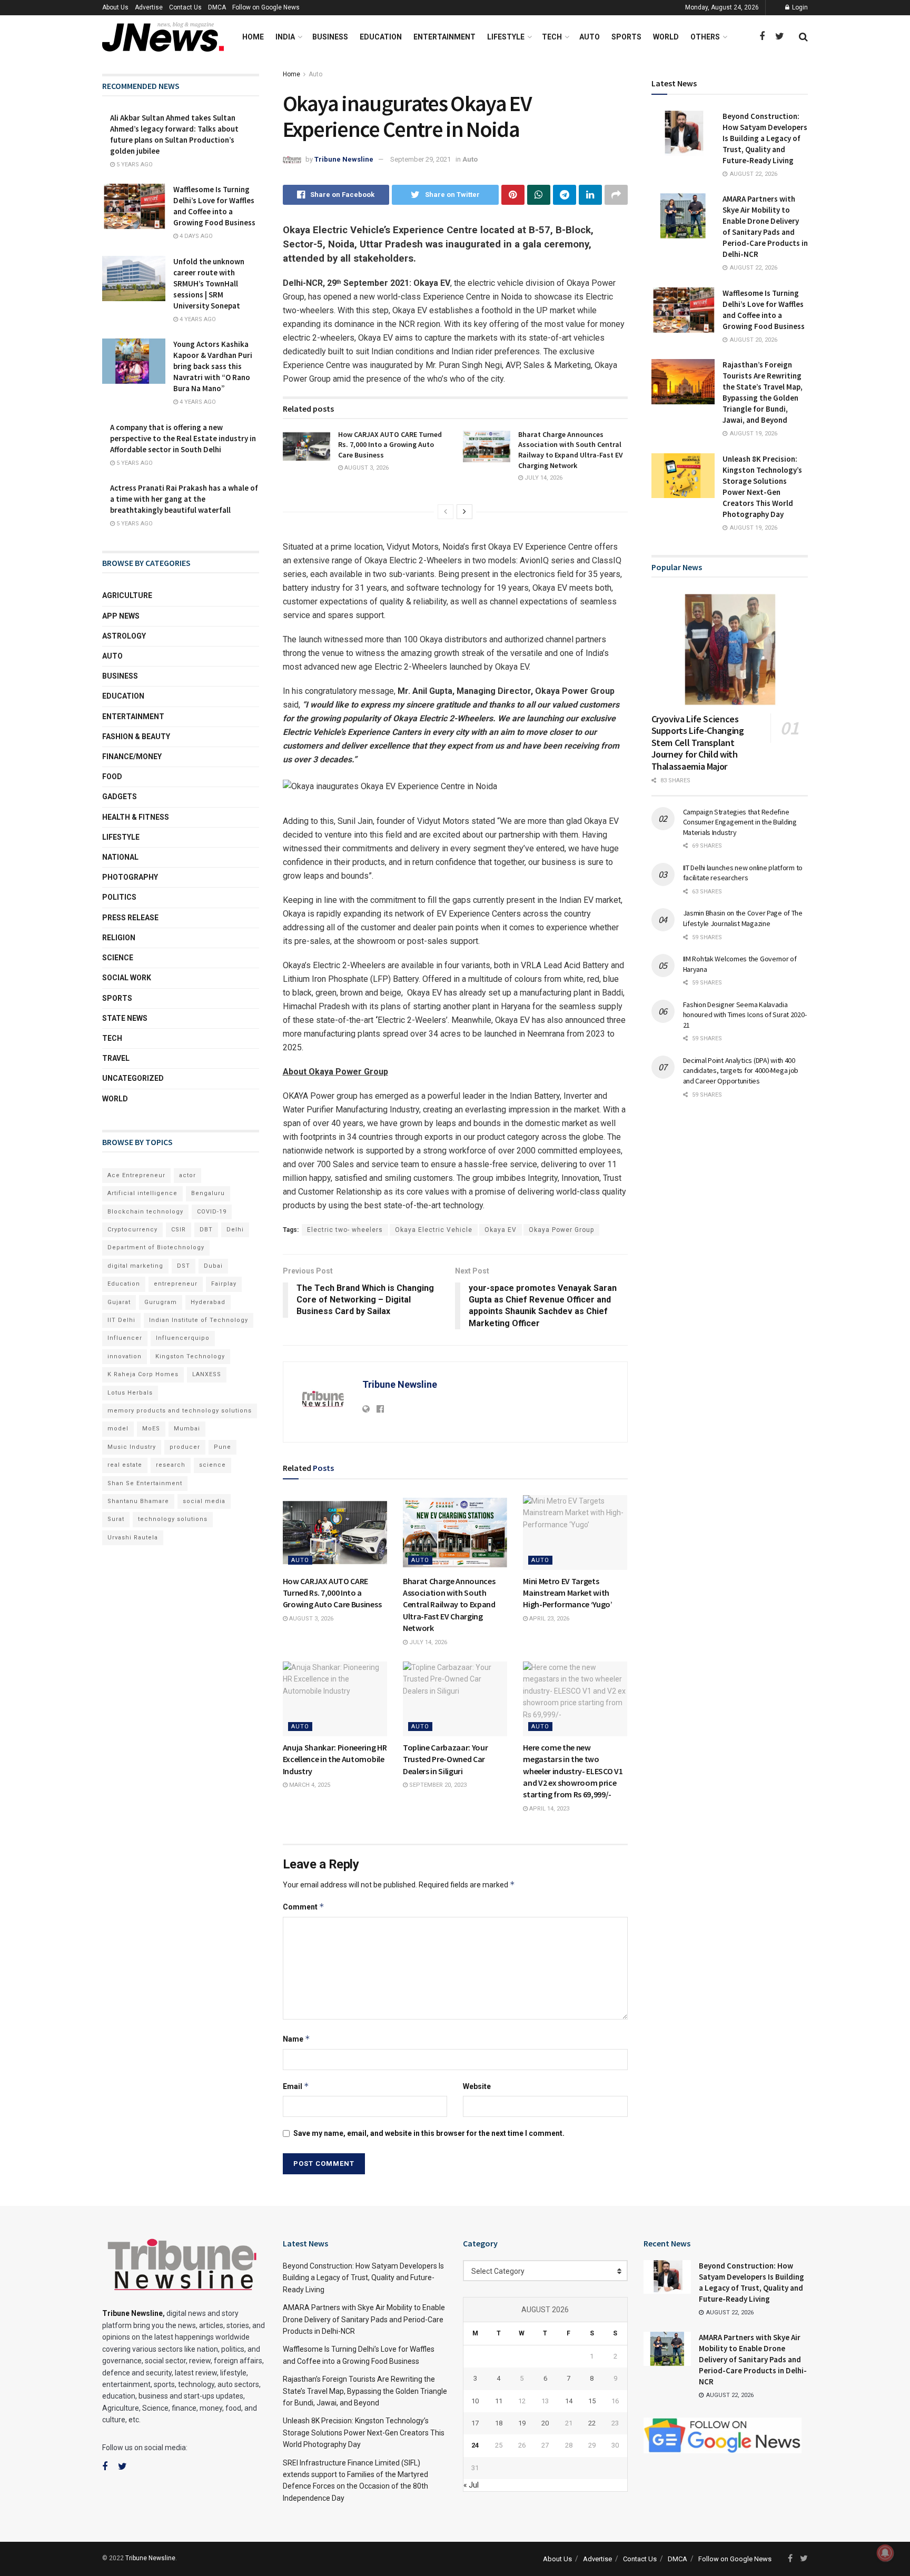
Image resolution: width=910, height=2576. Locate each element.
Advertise (149, 7)
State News (125, 1018)
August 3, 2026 (366, 468)
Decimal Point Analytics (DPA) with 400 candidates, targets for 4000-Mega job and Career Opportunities (741, 1071)
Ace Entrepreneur (136, 1175)
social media (204, 1501)
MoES (151, 1429)
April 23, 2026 (548, 1619)
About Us (115, 7)
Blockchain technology (145, 1212)
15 (592, 2401)
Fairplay (224, 1284)
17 (475, 2423)
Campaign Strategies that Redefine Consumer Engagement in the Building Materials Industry (740, 822)
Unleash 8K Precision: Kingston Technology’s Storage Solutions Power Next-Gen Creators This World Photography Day (364, 2433)
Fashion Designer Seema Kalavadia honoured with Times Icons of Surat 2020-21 (745, 1015)
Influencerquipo (183, 1338)
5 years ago (134, 165)
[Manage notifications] (885, 2553)
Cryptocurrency (132, 1230)
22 (592, 2423)
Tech (552, 37)
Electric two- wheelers (345, 1230)
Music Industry (132, 1447)
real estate (125, 1465)
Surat (116, 1519)
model (118, 1429)
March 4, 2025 (309, 1785)
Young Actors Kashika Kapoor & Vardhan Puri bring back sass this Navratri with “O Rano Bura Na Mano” (213, 366)
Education (381, 37)
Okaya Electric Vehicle (434, 1230)
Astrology (124, 636)
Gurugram (161, 1302)
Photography (130, 877)
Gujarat (119, 1302)
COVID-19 (212, 1212)
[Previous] (446, 512)
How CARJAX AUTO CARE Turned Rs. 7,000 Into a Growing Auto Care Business (390, 445)
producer (185, 1447)
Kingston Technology (190, 1356)
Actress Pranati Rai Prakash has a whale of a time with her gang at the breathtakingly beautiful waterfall (184, 499)
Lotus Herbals (130, 1393)
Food (112, 777)
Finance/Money (132, 757)
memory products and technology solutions (180, 1411)
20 (545, 2423)
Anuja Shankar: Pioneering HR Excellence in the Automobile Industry (335, 1759)
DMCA (217, 7)
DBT (206, 1230)
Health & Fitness (136, 817)
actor (187, 1175)
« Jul (471, 2485)
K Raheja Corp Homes (143, 1374)
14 (569, 2401)
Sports (626, 37)
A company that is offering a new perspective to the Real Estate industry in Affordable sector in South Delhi (183, 438)
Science (118, 958)
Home (253, 37)
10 (475, 2401)
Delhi (235, 1230)
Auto (590, 37)
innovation (125, 1356)
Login (799, 7)
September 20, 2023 (437, 1785)
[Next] (464, 512)
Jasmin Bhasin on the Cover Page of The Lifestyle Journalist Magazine (743, 918)
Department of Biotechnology (156, 1247)
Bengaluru (208, 1193)
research (171, 1465)
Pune (222, 1447)
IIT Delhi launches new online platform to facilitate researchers (743, 873)
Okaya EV (501, 1230)
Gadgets (120, 797)
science (212, 1465)
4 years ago (197, 319)
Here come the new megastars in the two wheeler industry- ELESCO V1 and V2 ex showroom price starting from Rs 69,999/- (573, 1771)
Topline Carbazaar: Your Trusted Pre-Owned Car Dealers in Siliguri (446, 1759)
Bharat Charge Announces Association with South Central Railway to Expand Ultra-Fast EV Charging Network (571, 450)
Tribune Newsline (344, 159)
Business (330, 37)
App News (121, 616)
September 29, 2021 (421, 159)
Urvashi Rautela (133, 1538)
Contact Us (185, 7)
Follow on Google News (266, 7)
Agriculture (127, 595)
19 (522, 2423)
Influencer (125, 1338)
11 (499, 2401)
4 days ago (195, 236)
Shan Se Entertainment (145, 1483)
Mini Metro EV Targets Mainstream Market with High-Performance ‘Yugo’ (568, 1593)
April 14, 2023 (548, 1809)
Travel (116, 1058)
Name (296, 2039)
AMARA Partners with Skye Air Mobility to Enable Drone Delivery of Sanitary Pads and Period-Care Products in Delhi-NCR (364, 2319)
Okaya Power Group (561, 1230)
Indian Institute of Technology (199, 1320)
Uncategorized (133, 1078)
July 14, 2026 (543, 478)
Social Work (127, 978)
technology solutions (173, 1519)
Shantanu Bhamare (138, 1501)
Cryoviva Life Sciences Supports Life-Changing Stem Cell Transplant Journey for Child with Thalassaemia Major (698, 743)
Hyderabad (208, 1302)
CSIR (179, 1230)
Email (296, 2086)
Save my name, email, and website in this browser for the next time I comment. (429, 2133)
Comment (304, 1907)
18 (499, 2423)
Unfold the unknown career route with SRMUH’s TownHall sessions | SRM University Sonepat (209, 284)
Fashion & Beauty (136, 737)
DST (184, 1266)
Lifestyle (506, 37)
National (120, 857)
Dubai (213, 1266)
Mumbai (187, 1429)
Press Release (130, 918)
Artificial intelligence (142, 1193)
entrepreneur (176, 1284)
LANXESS (207, 1374)
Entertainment (444, 37)
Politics (119, 897)
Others (705, 37)
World (666, 37)
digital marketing (135, 1266)
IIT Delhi (121, 1320)
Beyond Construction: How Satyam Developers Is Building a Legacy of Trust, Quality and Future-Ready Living (765, 138)
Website (477, 2086)
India (285, 37)
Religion (119, 938)
